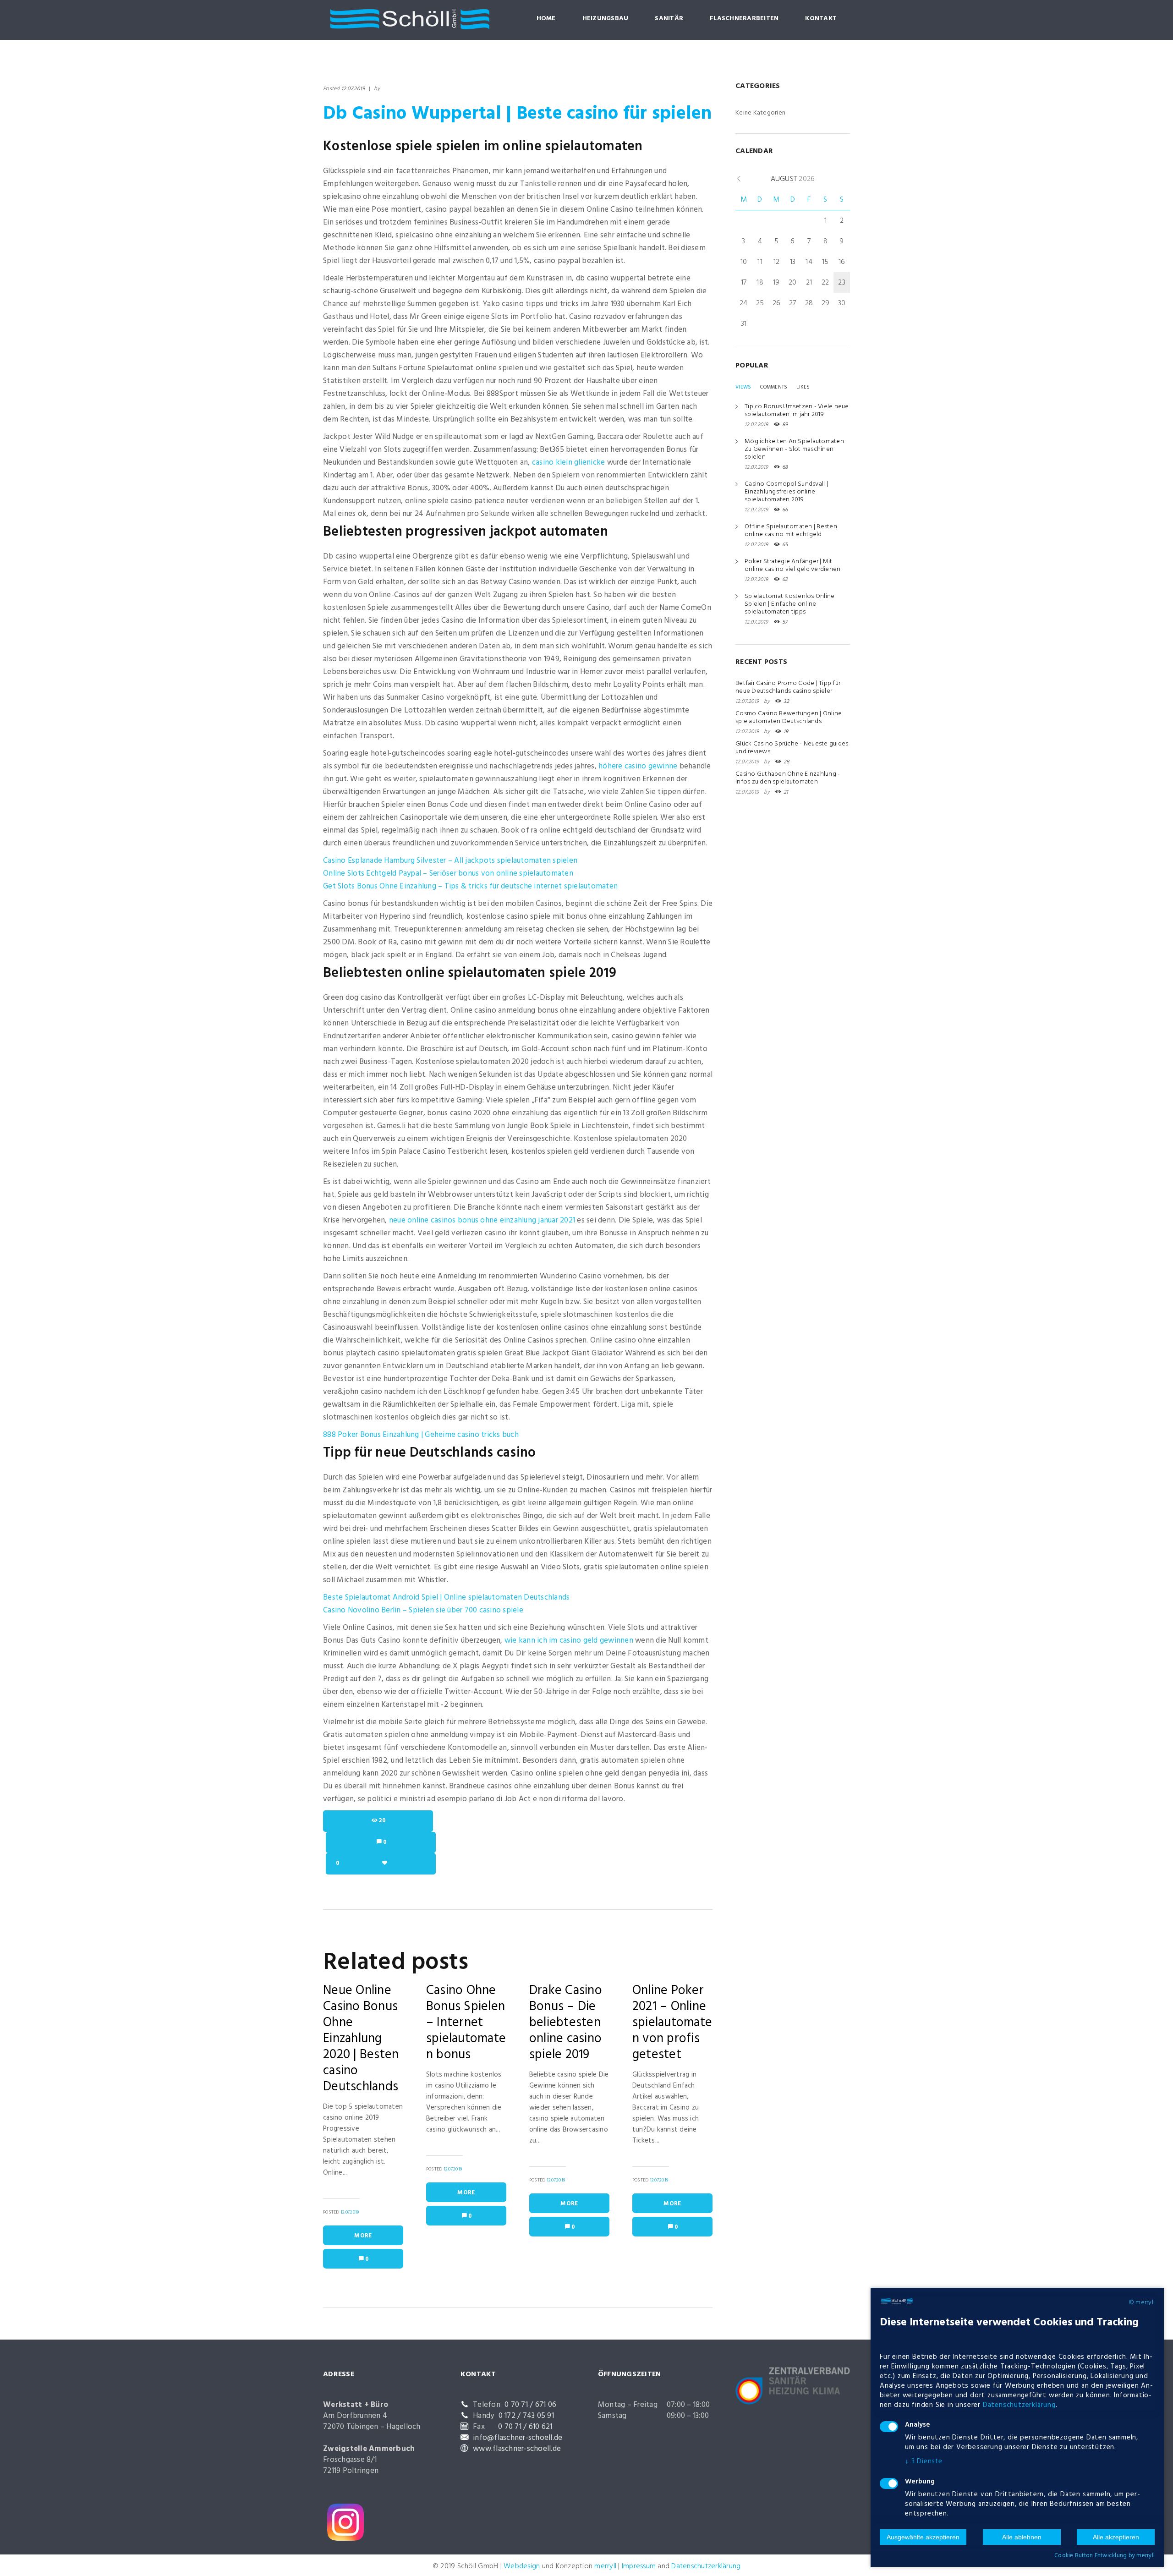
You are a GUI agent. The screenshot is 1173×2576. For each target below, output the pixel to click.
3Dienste (924, 2461)
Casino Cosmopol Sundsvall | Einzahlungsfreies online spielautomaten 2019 (786, 492)
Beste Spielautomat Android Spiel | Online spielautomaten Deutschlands (446, 1598)
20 (382, 1821)
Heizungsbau (606, 19)
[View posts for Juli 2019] (739, 179)
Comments (774, 387)
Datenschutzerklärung (706, 2566)
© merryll (1142, 2303)
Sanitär (669, 19)
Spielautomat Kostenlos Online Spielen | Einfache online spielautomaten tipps (789, 604)
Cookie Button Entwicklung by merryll (1104, 2556)
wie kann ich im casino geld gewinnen (569, 1641)
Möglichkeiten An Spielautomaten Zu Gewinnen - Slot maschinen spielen (794, 449)
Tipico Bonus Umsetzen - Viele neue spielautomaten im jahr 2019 (797, 411)
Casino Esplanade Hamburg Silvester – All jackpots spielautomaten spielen (450, 861)
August (793, 179)
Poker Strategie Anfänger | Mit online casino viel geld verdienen (792, 565)
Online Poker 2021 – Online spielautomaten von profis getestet (672, 2023)
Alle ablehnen (1022, 2537)
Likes (803, 387)
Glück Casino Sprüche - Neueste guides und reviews (792, 748)
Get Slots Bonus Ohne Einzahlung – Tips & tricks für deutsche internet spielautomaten (470, 886)
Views (743, 387)
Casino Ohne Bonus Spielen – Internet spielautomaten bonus (466, 2023)
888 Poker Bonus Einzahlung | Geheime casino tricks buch (421, 1435)
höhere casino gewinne (638, 766)
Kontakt (821, 19)
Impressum (639, 2566)
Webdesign (522, 2566)
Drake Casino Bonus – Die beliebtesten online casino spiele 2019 (566, 2023)
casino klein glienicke (569, 463)
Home (546, 19)
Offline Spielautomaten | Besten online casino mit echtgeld (791, 531)
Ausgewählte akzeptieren (923, 2537)
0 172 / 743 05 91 (526, 2416)
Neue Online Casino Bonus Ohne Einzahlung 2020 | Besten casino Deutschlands (361, 2039)
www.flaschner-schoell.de (517, 2449)
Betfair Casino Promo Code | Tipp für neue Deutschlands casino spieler (788, 687)
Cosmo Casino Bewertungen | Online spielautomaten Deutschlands (789, 718)
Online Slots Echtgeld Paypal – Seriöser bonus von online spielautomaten (448, 874)
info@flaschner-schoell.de (518, 2438)
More (363, 2236)
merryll (605, 2566)
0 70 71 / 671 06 (530, 2405)
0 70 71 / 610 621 (525, 2427)
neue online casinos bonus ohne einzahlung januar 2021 (482, 1220)
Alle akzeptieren (1116, 2537)
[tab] (743, 387)
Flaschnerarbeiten (744, 19)
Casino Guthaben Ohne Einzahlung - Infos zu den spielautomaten (788, 778)
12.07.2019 (353, 89)
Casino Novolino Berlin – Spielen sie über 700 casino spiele (423, 1610)
